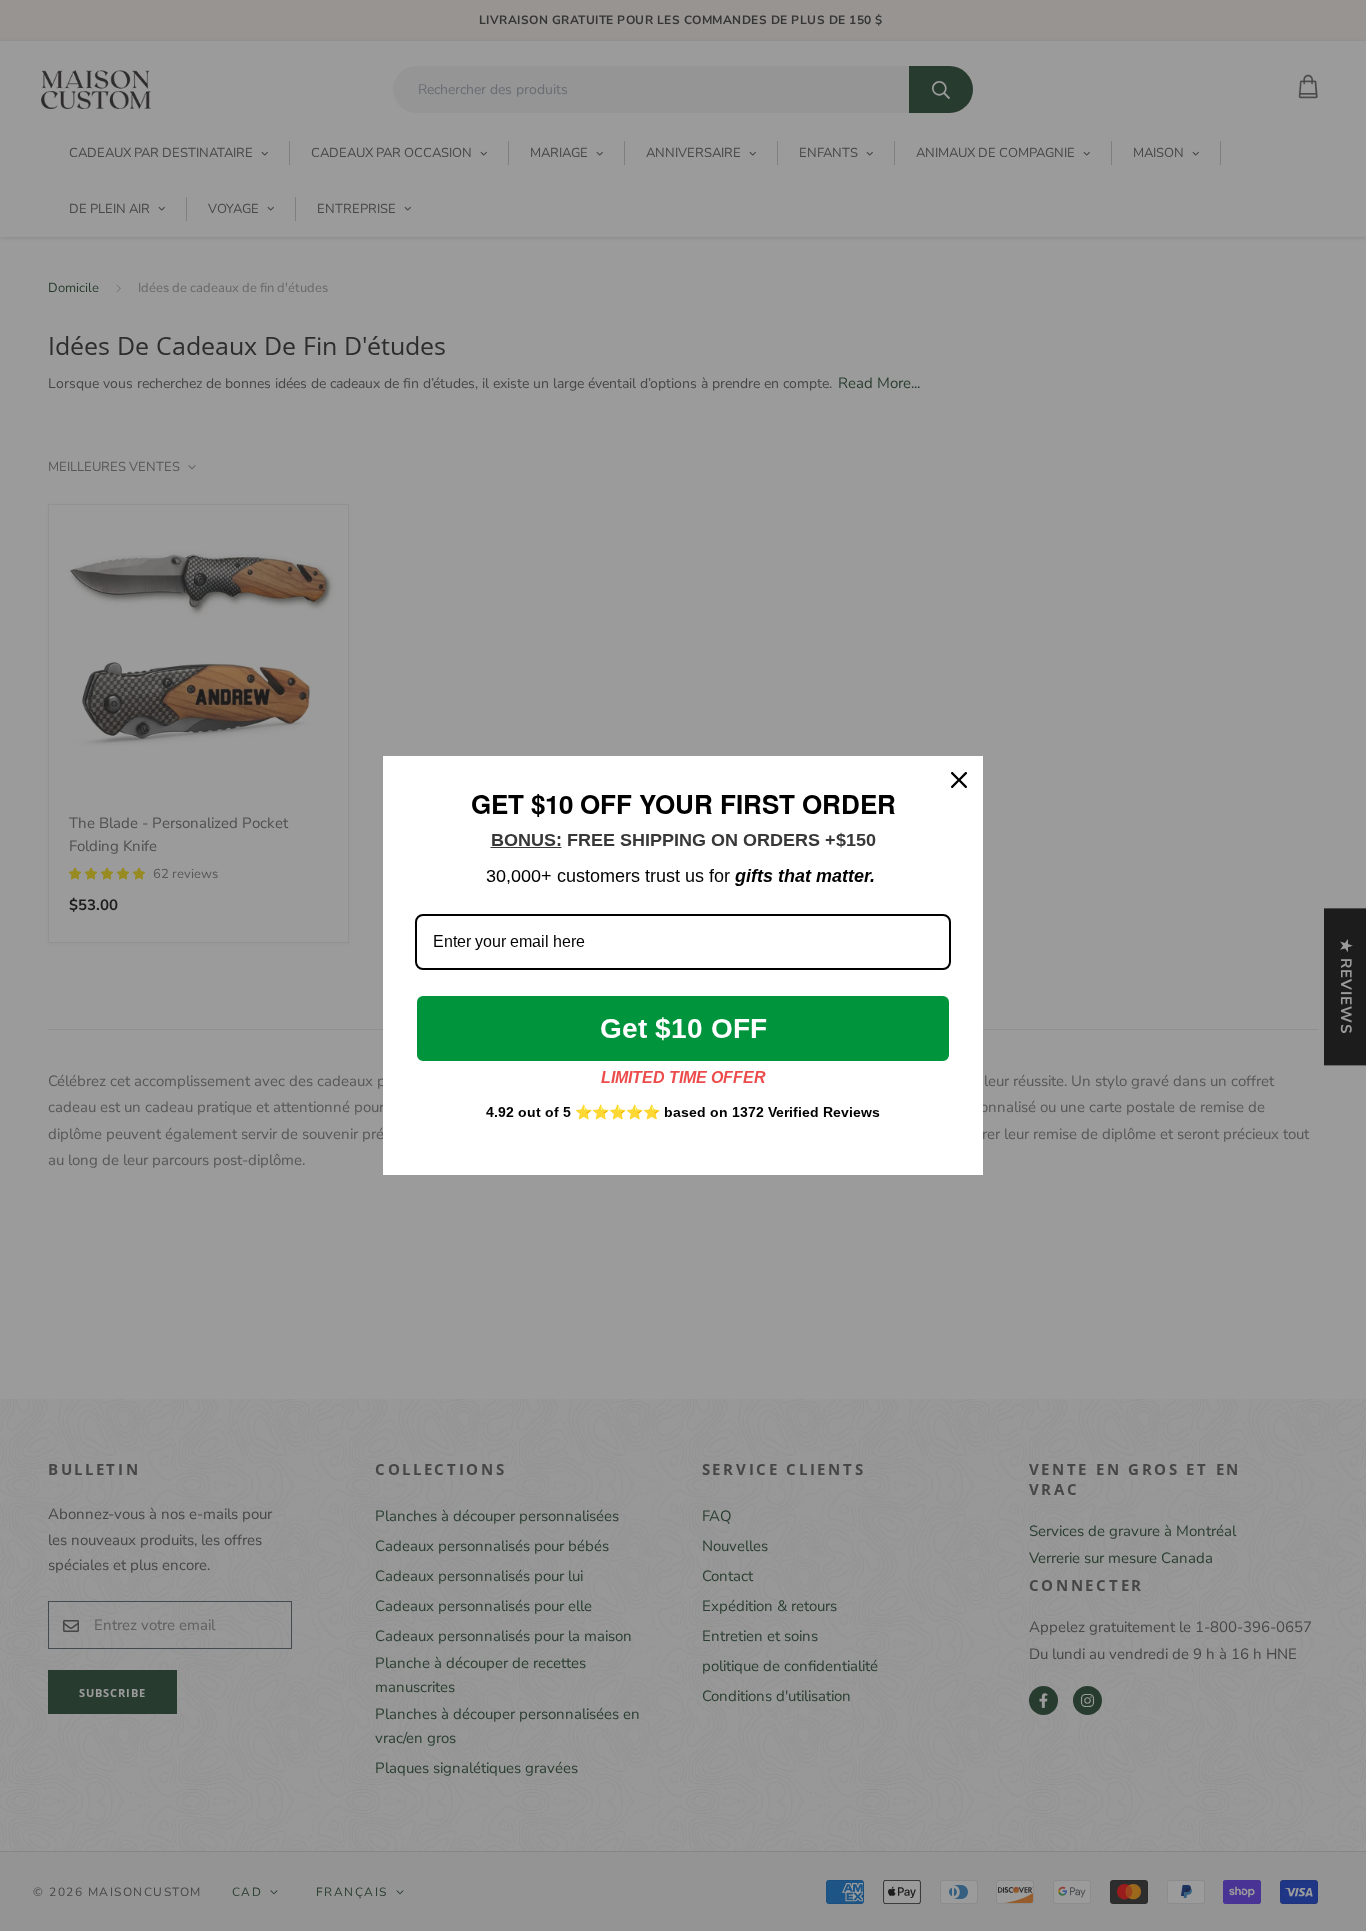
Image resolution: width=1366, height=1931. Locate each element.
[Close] (959, 780)
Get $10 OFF (683, 1028)
